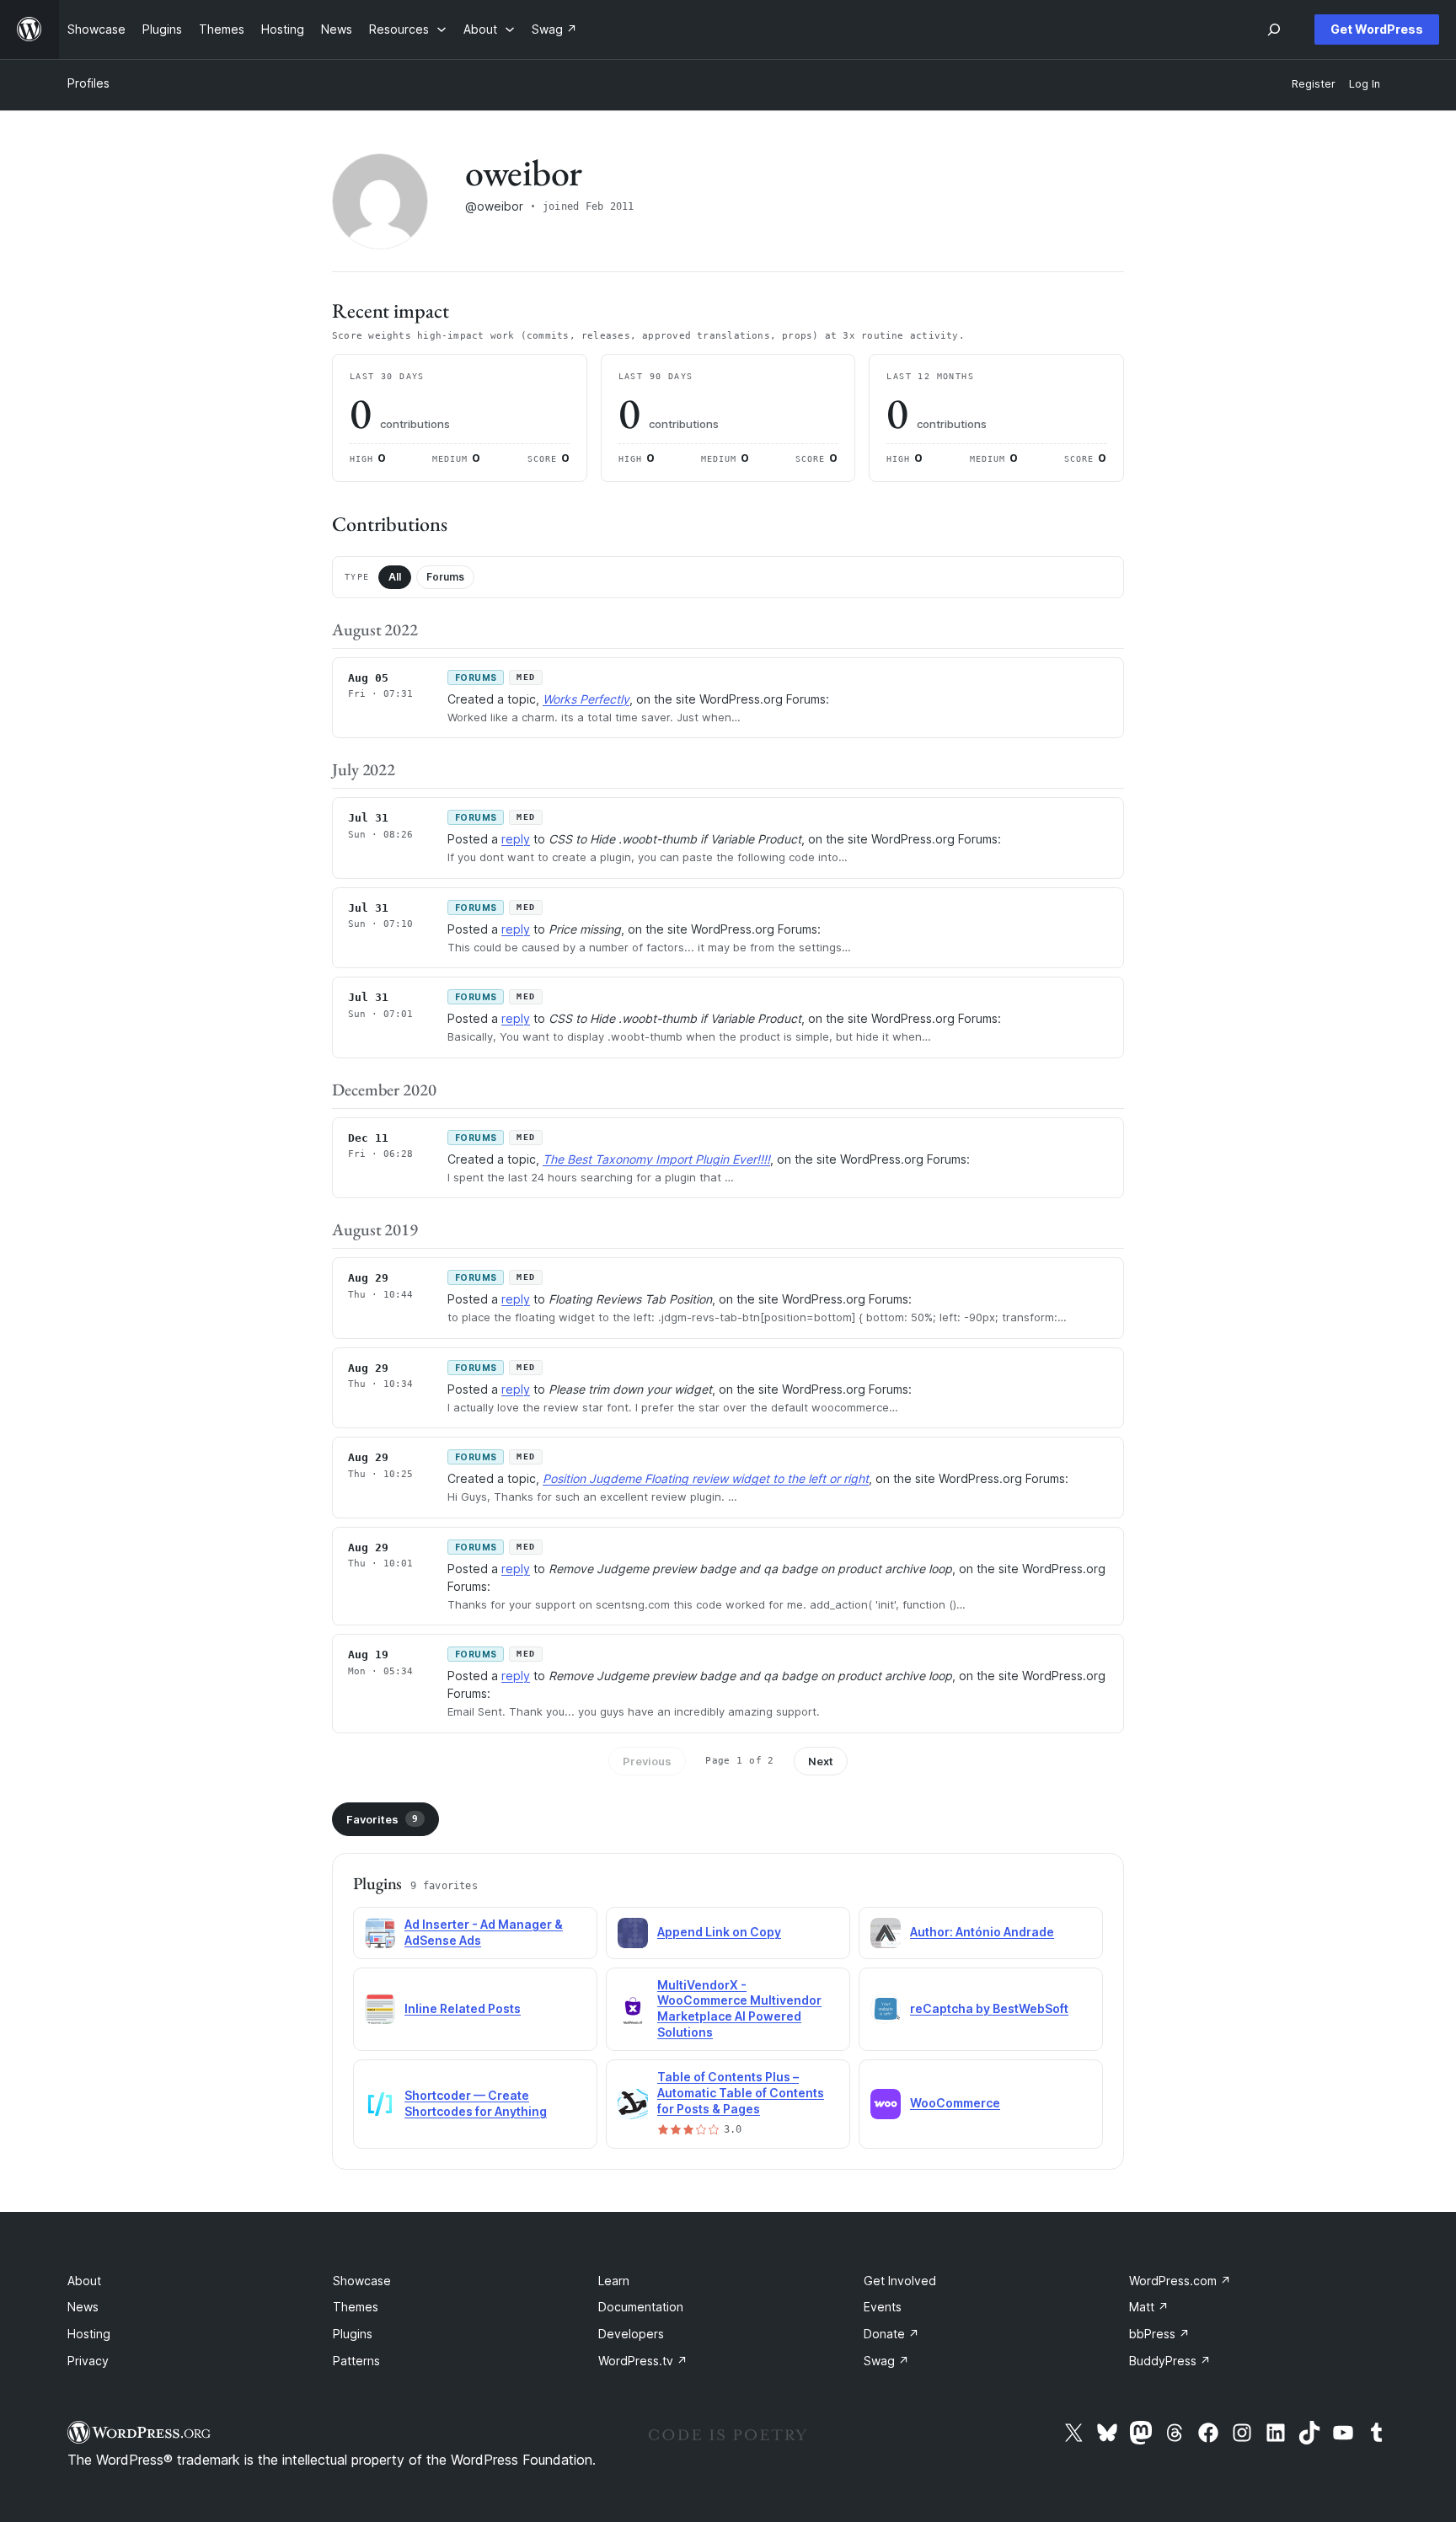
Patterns (356, 2361)
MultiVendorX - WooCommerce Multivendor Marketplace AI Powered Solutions (739, 2009)
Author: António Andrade (982, 1932)
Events (883, 2307)
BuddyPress (1170, 2361)
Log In (1365, 84)
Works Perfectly (586, 699)
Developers (631, 2334)
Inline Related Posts (463, 2008)
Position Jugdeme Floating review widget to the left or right (706, 1478)
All (395, 577)
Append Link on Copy (719, 1932)
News (83, 2307)
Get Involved (900, 2281)
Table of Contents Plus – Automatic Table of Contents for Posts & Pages (741, 2093)
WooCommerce (955, 2103)
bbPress (1159, 2334)
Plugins (353, 2334)
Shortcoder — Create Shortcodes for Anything (476, 2103)
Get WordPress (1377, 29)
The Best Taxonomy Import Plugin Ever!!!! (656, 1159)
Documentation (641, 2307)
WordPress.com (1180, 2281)
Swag (886, 2361)
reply (516, 839)
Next (821, 1761)
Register (1314, 84)
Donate (891, 2334)
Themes (356, 2307)
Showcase (362, 2281)
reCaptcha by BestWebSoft (989, 2008)
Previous (647, 1761)
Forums (445, 577)
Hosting (89, 2334)
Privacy (88, 2361)
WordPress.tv (643, 2361)
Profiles (88, 83)
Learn (614, 2281)
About (84, 2281)
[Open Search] (1274, 29)
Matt (1149, 2307)
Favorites (382, 1819)
